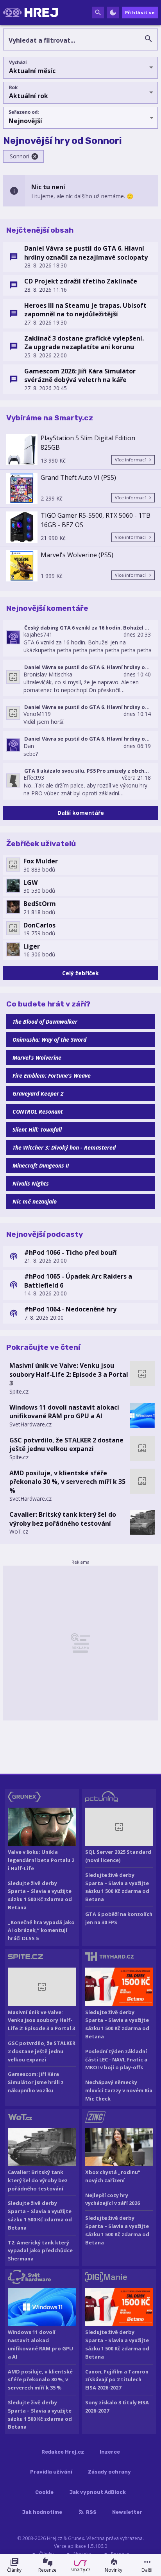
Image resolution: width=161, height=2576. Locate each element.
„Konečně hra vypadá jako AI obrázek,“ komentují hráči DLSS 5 (41, 1930)
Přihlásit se (140, 12)
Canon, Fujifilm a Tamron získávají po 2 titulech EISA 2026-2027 (117, 2380)
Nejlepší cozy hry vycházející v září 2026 (113, 2199)
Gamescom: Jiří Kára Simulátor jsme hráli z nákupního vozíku (36, 2082)
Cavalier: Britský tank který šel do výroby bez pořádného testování (63, 1519)
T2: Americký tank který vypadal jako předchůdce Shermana (40, 2251)
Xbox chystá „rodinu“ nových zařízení (113, 2176)
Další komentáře (81, 813)
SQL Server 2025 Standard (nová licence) (118, 1856)
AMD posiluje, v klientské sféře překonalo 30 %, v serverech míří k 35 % (67, 1482)
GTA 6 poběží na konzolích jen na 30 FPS (119, 1918)
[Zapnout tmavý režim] (113, 13)
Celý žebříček (80, 973)
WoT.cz (19, 1531)
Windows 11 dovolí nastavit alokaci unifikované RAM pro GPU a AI (64, 1412)
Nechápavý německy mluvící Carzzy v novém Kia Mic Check (119, 2090)
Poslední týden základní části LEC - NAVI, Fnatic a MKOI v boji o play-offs (116, 2059)
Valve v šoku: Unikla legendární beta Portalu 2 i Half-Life (41, 1860)
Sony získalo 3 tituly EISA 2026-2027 (117, 2406)
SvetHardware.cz (30, 1424)
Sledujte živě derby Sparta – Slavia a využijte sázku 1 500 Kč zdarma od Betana (40, 1895)
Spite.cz (19, 1391)
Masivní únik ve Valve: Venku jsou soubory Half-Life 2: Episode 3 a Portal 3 (69, 1374)
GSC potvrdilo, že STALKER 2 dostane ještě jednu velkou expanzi (66, 1444)
